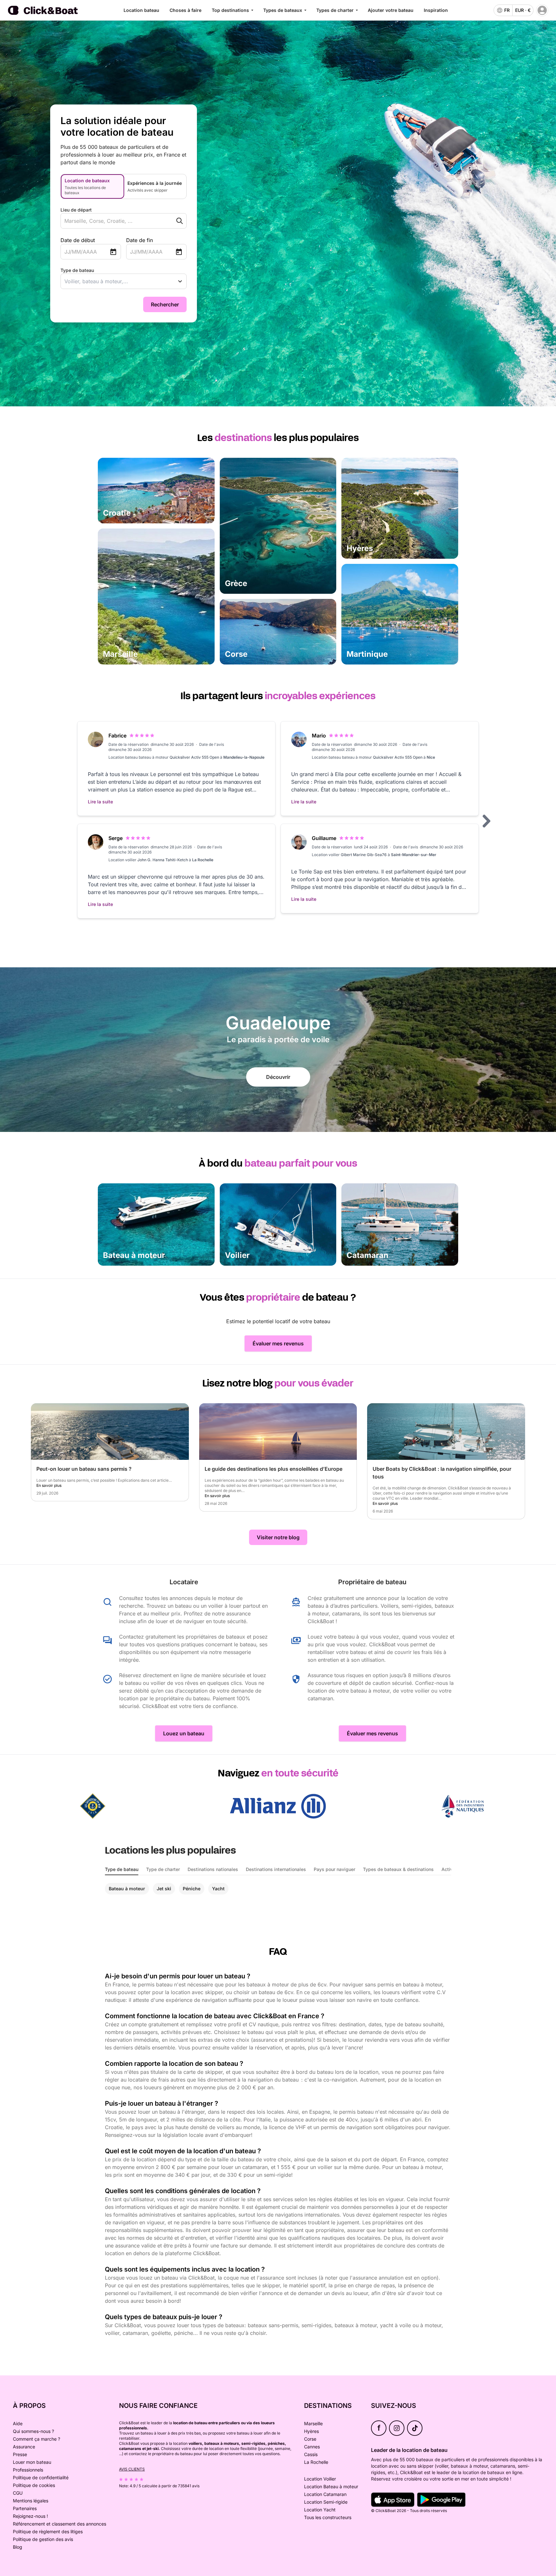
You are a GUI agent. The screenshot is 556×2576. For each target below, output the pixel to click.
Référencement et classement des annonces (60, 2524)
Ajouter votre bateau (391, 10)
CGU (18, 2493)
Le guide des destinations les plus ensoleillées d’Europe (273, 1469)
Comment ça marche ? (37, 2439)
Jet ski (164, 1889)
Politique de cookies (34, 2485)
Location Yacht (320, 2510)
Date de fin (139, 240)
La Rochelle (316, 2462)
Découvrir (278, 1077)
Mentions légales (31, 2501)
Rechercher (165, 304)
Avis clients (132, 2469)
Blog (18, 2547)
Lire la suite (100, 802)
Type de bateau (77, 270)
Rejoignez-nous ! (30, 2516)
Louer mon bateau (32, 2462)
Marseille (313, 2423)
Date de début (78, 240)
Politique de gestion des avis (43, 2539)
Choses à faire (185, 10)
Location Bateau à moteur (331, 2486)
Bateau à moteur (127, 1889)
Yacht (218, 1889)
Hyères (311, 2431)
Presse (20, 2454)
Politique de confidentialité (41, 2477)
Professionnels (28, 2470)
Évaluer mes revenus (278, 1343)
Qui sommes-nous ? (33, 2431)
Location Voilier (320, 2479)
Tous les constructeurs (328, 2517)
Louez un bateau (184, 1733)
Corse (310, 2439)
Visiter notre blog (278, 1537)
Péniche (192, 1889)
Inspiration (436, 10)
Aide (18, 2423)
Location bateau (141, 10)
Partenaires (25, 2508)
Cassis (311, 2454)
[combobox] (111, 221)
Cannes (312, 2447)
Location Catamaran (325, 2494)
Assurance (24, 2447)
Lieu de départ (76, 210)
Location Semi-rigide (326, 2502)
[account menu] (542, 10)
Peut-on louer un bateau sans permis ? (84, 1469)
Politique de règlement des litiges (48, 2531)
